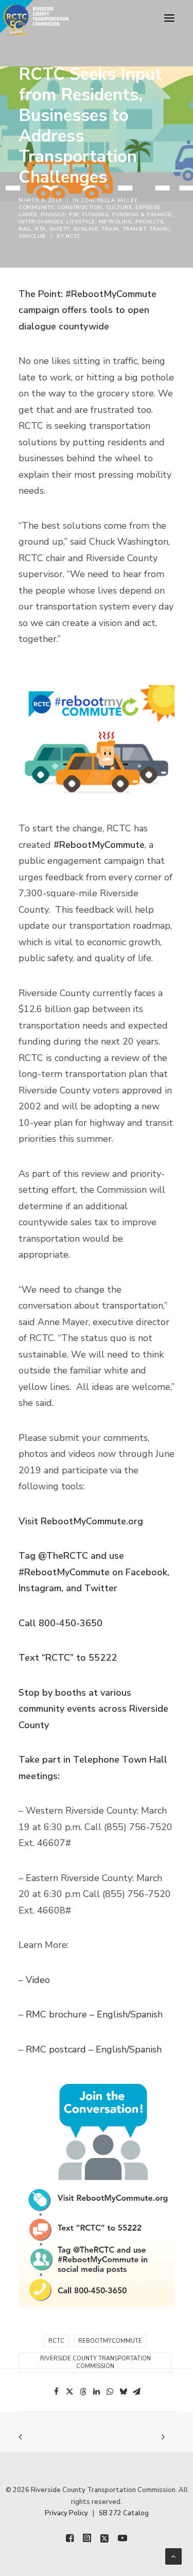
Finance (53, 215)
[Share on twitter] (70, 2392)
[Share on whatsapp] (110, 2392)
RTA (40, 229)
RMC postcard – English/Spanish (94, 2049)
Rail (25, 229)
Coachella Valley (109, 200)
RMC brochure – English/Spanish (94, 2014)
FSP (74, 215)
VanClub (32, 236)
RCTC (73, 236)
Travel (160, 229)
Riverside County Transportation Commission (95, 2362)
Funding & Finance (142, 215)
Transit (134, 229)
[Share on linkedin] (97, 2392)
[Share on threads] (83, 2392)
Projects (149, 222)
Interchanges (41, 222)
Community (36, 207)
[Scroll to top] (173, 2556)
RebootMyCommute (110, 2341)
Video (38, 1980)
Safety (59, 229)
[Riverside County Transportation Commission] (34, 18)
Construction (80, 207)
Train (110, 229)
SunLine (86, 229)
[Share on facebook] (57, 2392)
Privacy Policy (66, 2513)
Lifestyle (81, 222)
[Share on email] (137, 2392)
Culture (119, 207)
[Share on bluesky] (124, 2392)
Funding (96, 215)
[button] (169, 18)
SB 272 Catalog (124, 2513)
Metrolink (116, 222)
